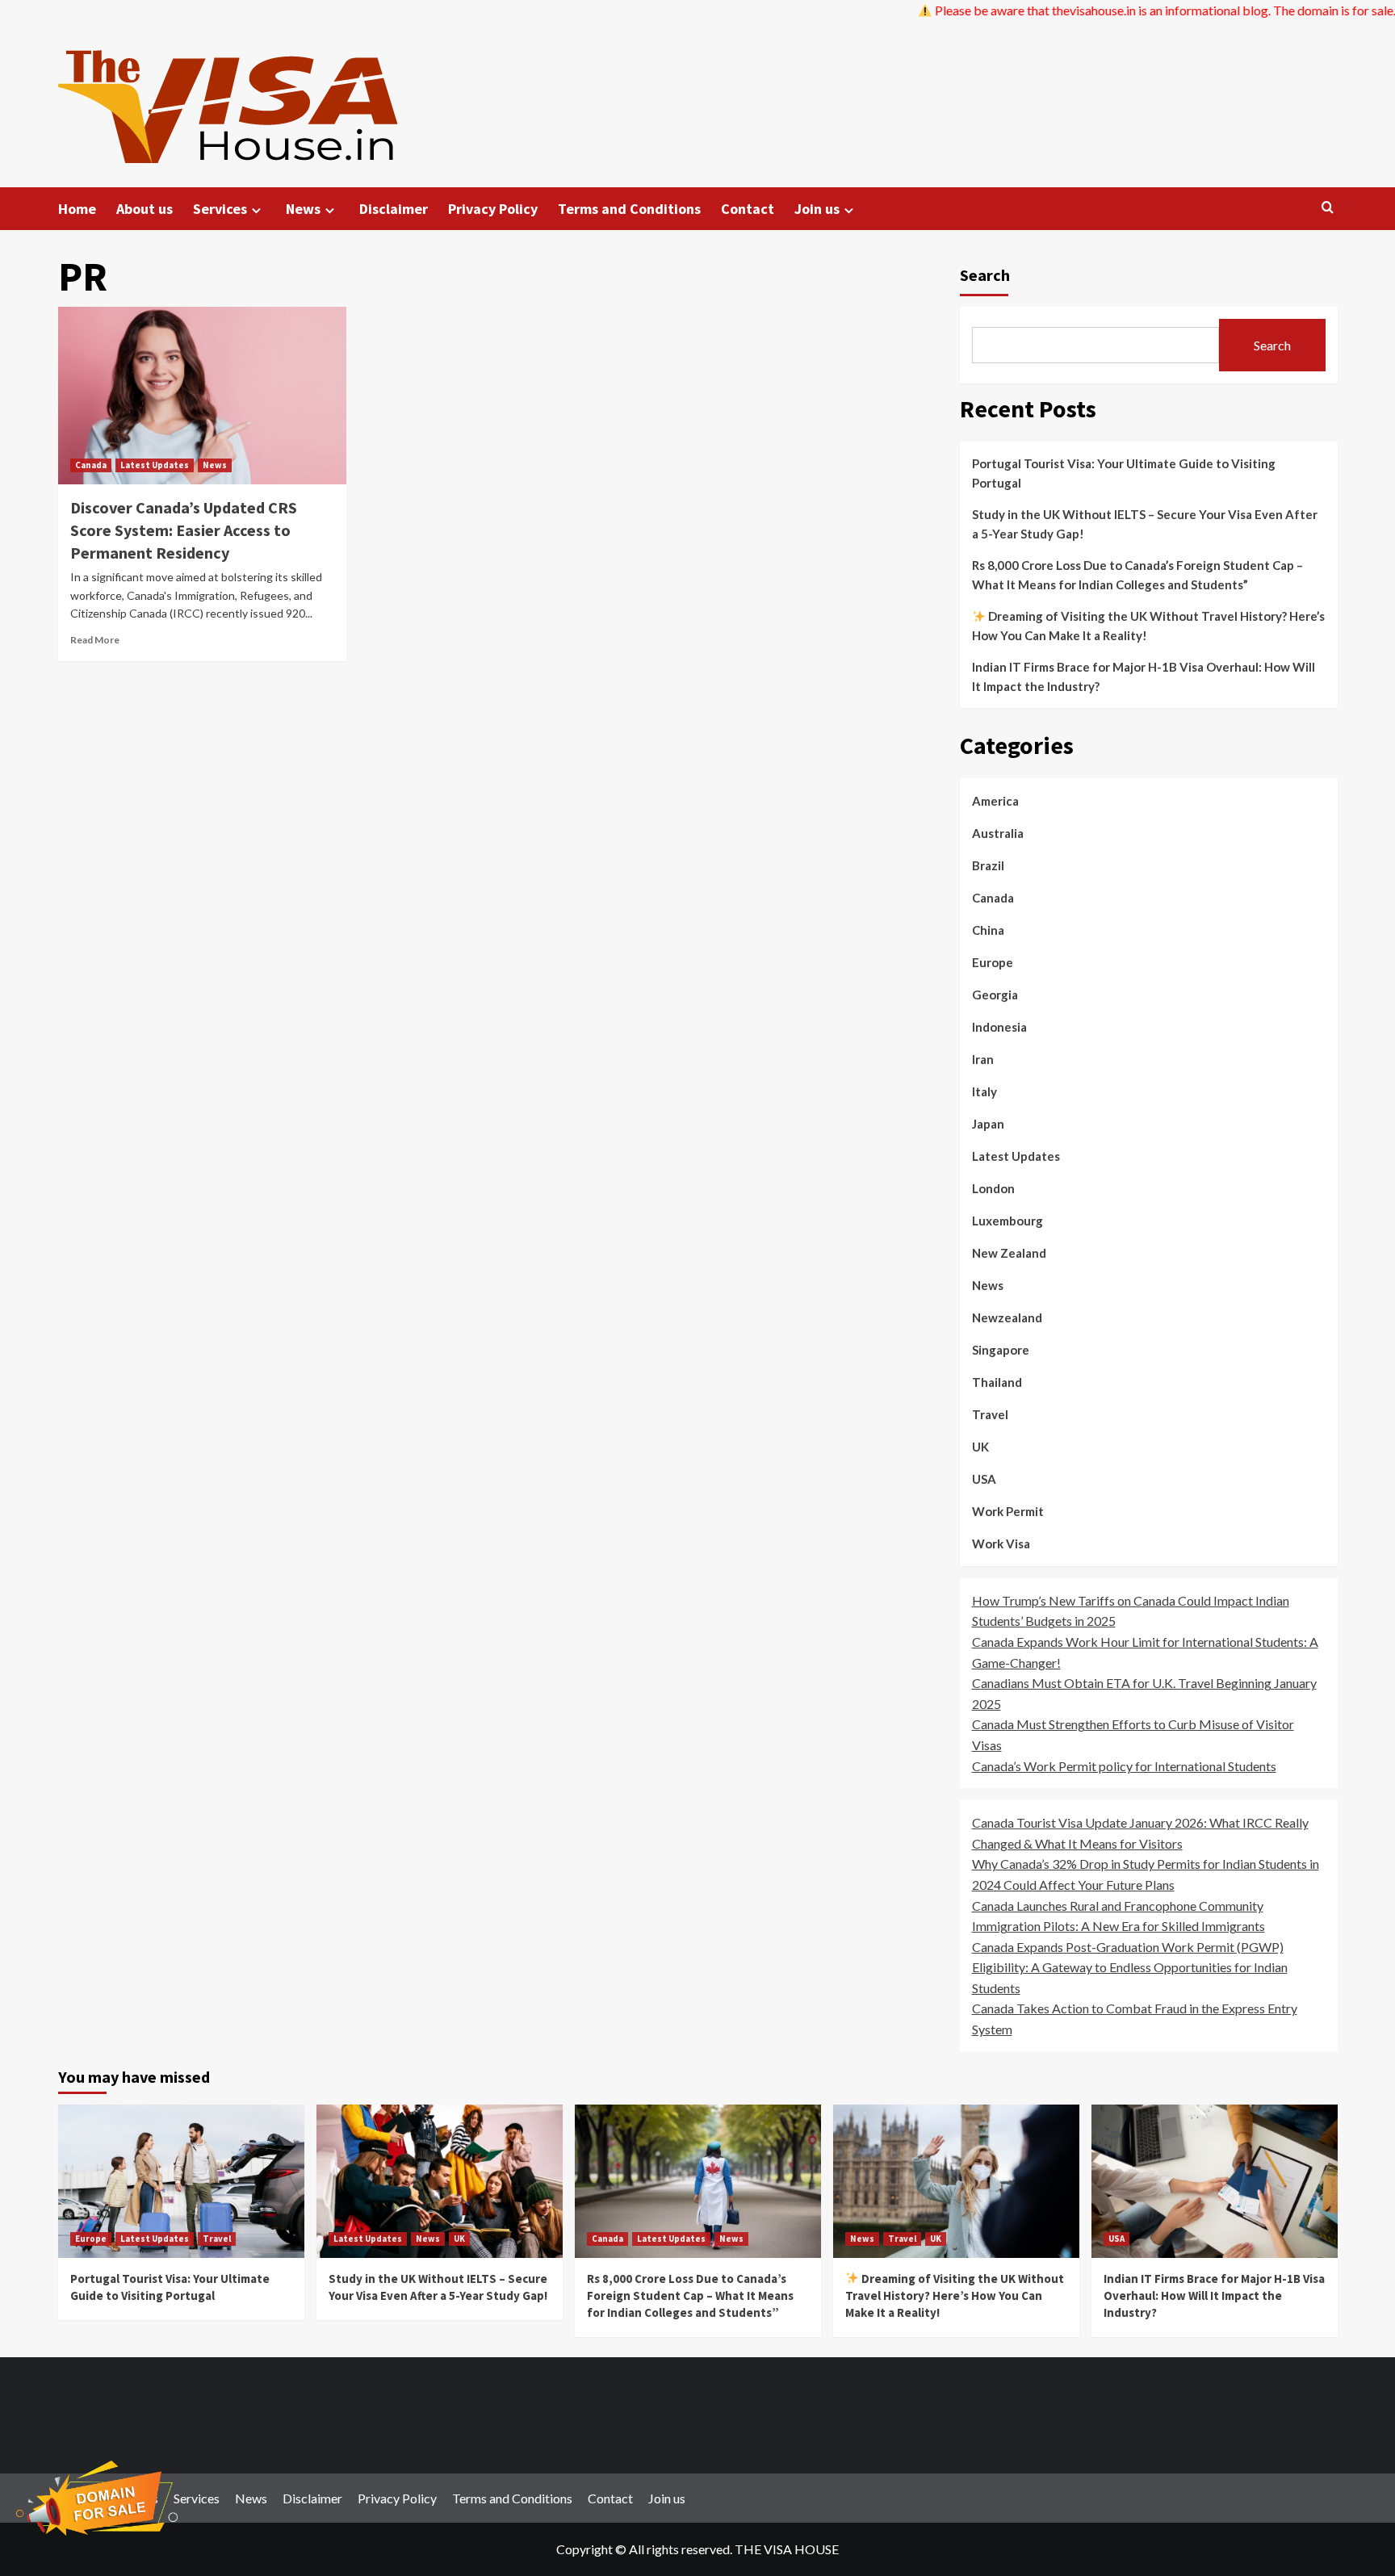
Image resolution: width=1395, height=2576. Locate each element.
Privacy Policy (493, 209)
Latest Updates (155, 465)
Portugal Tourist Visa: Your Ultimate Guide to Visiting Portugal (1124, 473)
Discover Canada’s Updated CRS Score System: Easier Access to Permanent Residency (184, 530)
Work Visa (1001, 1544)
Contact (748, 209)
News (303, 209)
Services (220, 209)
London (993, 1188)
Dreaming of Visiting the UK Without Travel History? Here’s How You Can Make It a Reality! (1148, 626)
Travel (990, 1414)
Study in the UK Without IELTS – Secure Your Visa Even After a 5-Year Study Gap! (1145, 524)
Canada (91, 465)
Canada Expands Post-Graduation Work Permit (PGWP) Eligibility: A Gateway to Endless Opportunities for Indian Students (1130, 1967)
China (988, 930)
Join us (817, 209)
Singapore (1001, 1350)
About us (145, 209)
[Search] (1328, 208)
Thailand (997, 1382)
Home (77, 209)
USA (984, 1479)
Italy (984, 1091)
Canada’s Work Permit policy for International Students (1124, 1766)
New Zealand (1009, 1253)
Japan (988, 1124)
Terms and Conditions (629, 209)
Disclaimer (394, 209)
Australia (998, 833)
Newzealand (1007, 1317)
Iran (983, 1059)
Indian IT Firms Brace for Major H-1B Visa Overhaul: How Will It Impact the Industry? (1144, 676)
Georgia (995, 995)
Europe (993, 962)
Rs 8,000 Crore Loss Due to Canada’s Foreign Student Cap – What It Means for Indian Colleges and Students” (1137, 575)
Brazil (988, 865)
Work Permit (1008, 1511)
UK (980, 1447)
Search (985, 275)
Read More (95, 640)
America (995, 801)
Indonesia (999, 1027)
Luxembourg (1007, 1221)
